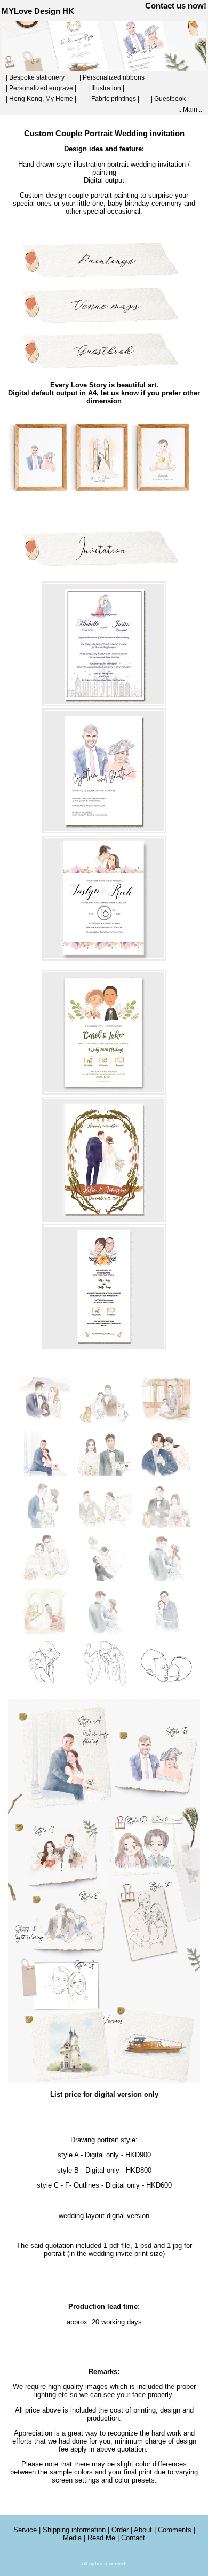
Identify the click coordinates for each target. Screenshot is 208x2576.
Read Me (101, 2538)
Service (25, 2530)
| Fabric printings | (114, 99)
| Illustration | (106, 88)
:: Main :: (190, 110)
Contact (133, 2538)
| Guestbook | (170, 99)
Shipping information (74, 2530)
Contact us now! (176, 6)
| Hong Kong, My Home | (41, 99)
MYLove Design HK (38, 11)
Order (120, 2530)
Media (72, 2538)
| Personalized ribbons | (114, 77)
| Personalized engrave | (41, 88)
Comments (175, 2530)
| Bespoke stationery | (37, 77)
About (143, 2530)
